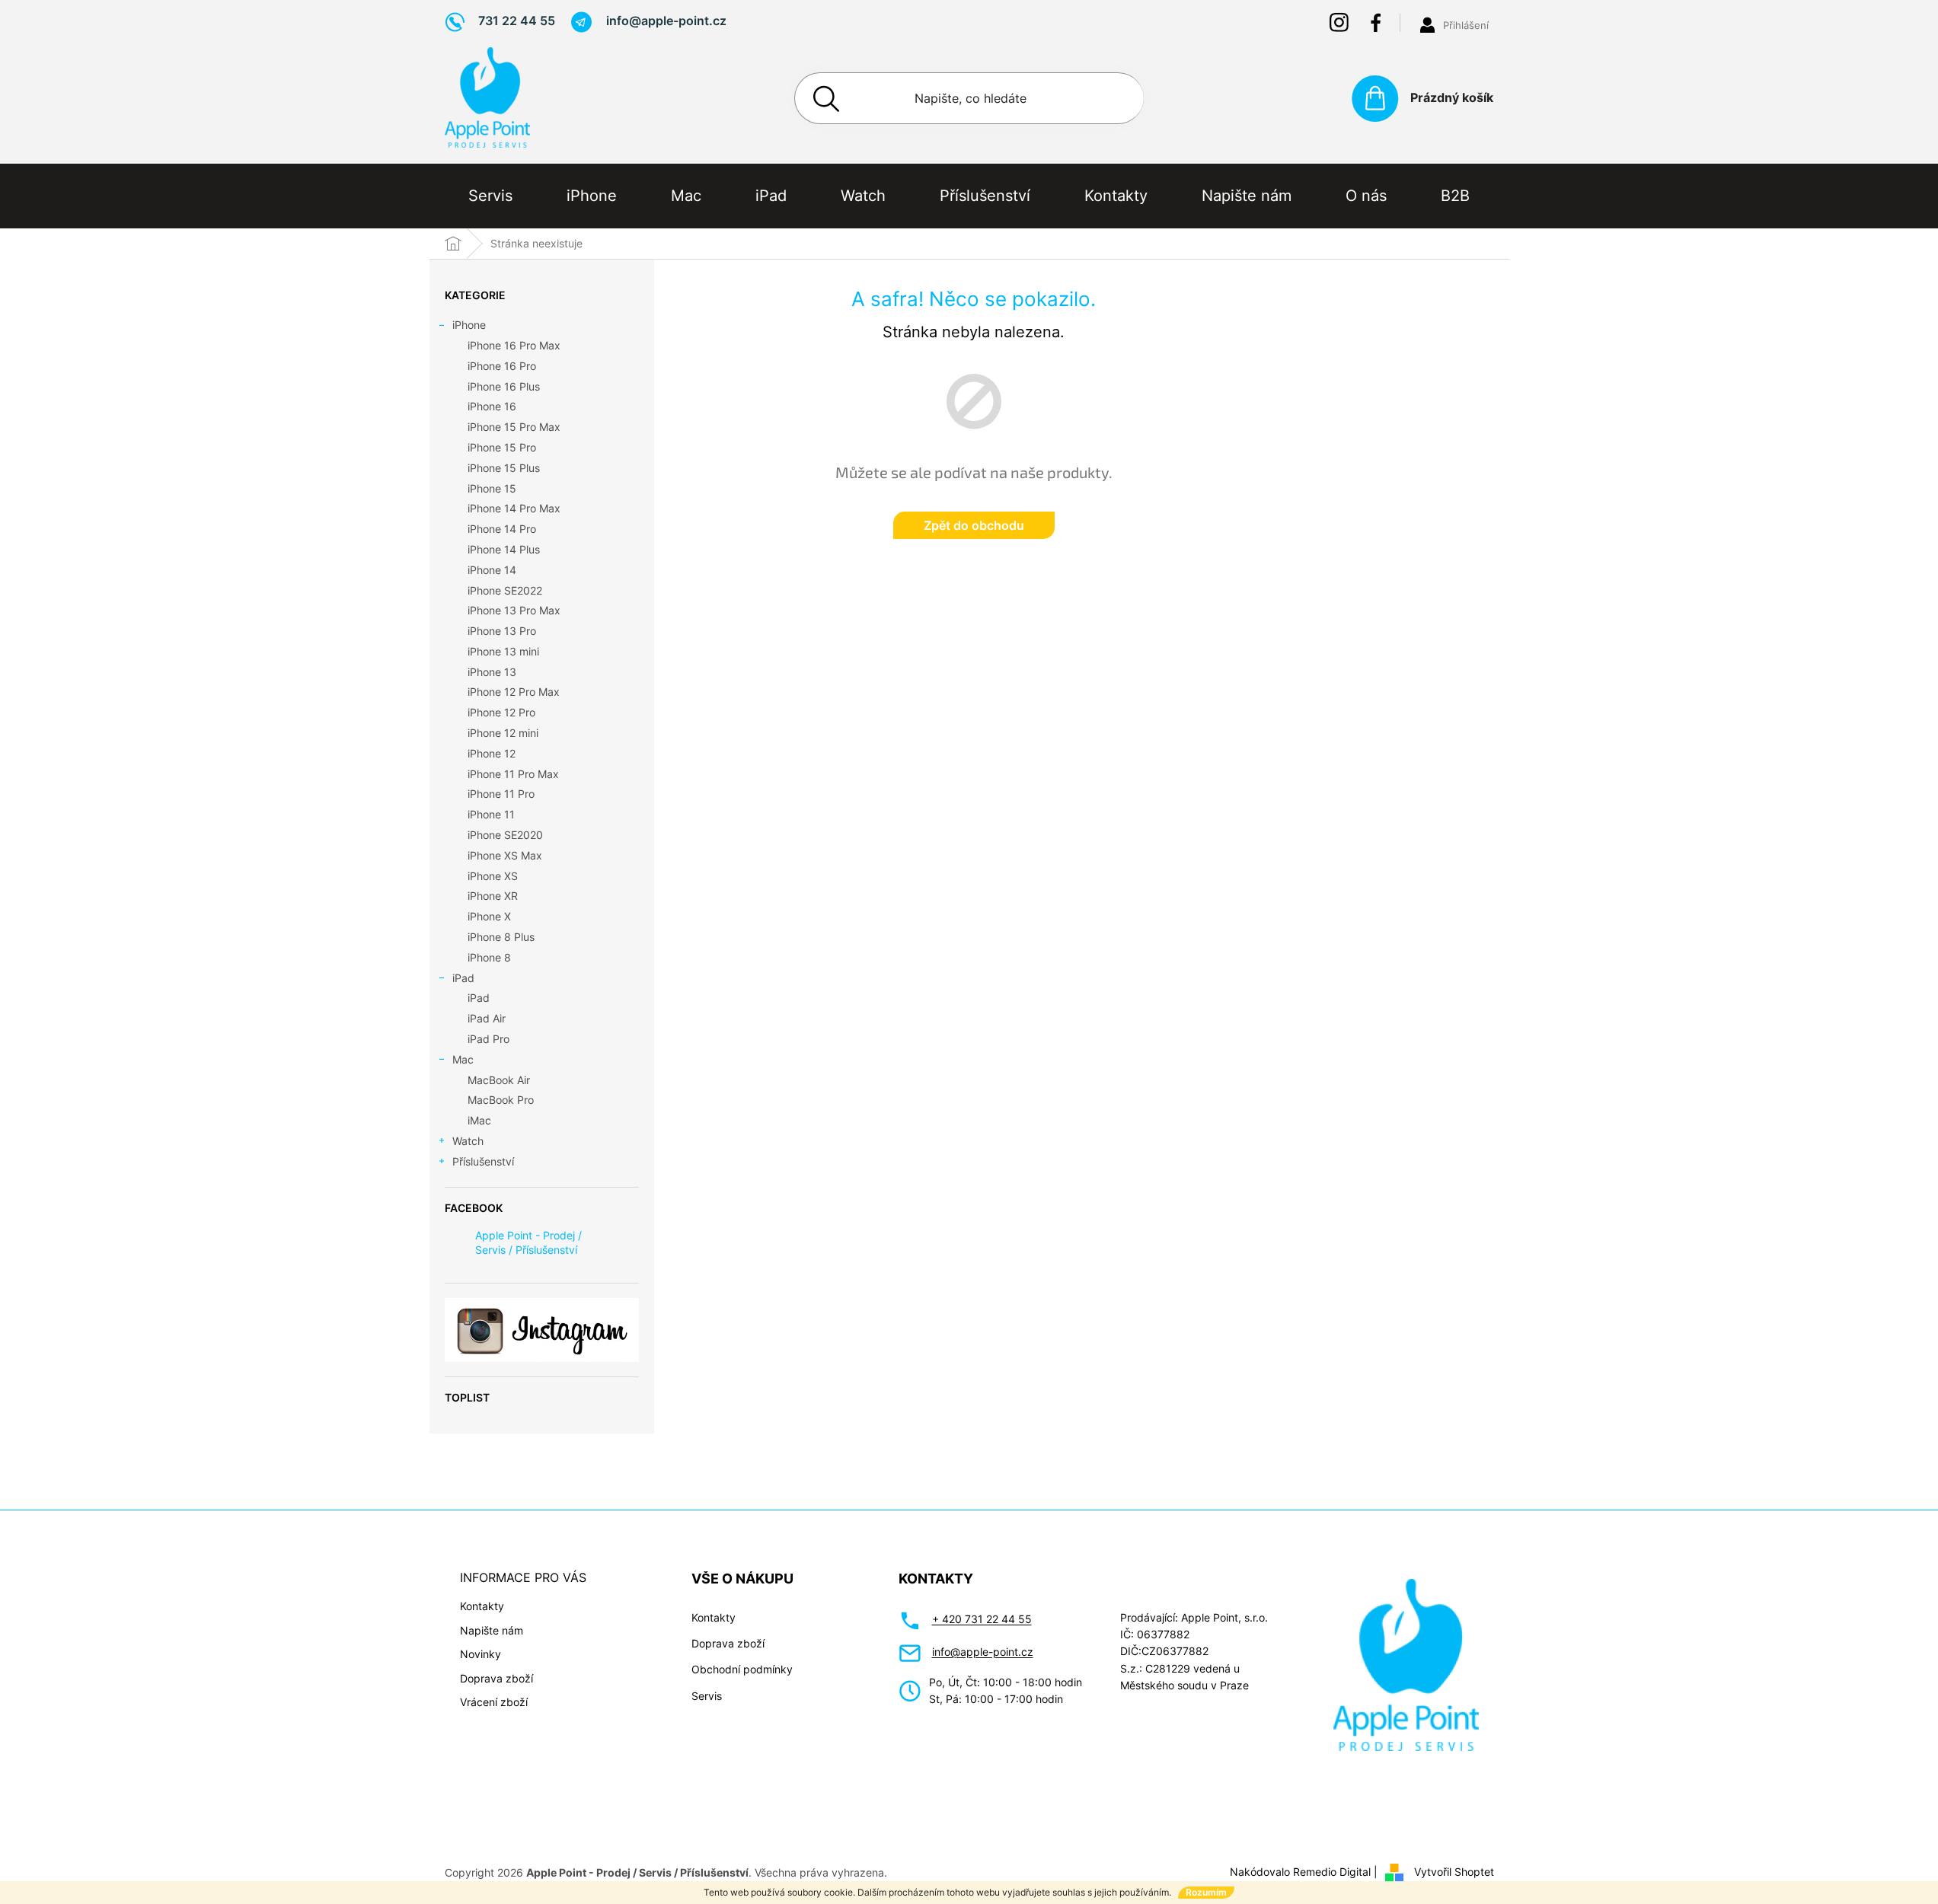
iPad (463, 978)
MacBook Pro (501, 1100)
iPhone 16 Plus (504, 386)
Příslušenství (483, 1161)
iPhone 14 (492, 570)
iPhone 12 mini (503, 733)
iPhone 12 (492, 753)
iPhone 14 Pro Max (514, 508)
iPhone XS (493, 876)
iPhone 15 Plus (504, 468)
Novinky (481, 1654)
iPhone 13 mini (503, 651)
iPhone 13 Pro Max (514, 610)
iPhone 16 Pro (502, 366)
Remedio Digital (1332, 1872)
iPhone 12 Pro (501, 712)
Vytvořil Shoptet (1454, 1872)
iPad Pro (488, 1039)
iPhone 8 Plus (501, 937)
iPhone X (489, 916)
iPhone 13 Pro (502, 631)
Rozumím (1206, 1892)
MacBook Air (499, 1080)
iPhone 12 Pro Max (514, 692)
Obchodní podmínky (742, 1669)
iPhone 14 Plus (504, 549)
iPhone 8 (489, 957)
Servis (707, 1696)
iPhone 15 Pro (502, 447)
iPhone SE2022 (505, 590)
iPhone (469, 325)
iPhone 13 (492, 672)
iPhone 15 (492, 488)
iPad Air (487, 1018)
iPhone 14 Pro (502, 529)
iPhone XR (493, 896)
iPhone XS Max (505, 855)
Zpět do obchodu (974, 525)
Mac (463, 1059)
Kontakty (482, 1606)
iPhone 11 (491, 814)
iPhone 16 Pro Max (514, 345)
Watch (468, 1141)
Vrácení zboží (494, 1702)
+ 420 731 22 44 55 (982, 1619)
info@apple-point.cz (983, 1652)
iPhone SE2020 (505, 835)
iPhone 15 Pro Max (514, 427)
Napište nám (492, 1630)
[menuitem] (490, 196)
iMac (479, 1120)
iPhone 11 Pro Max (513, 774)
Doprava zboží (496, 1678)
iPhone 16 (492, 406)
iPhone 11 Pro (501, 794)
